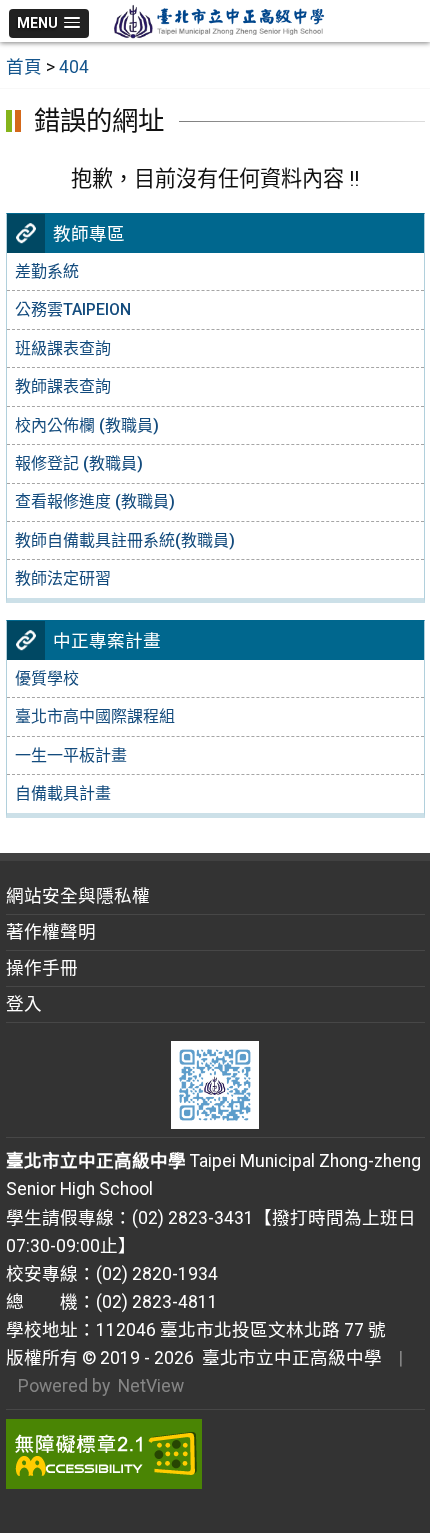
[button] (49, 23)
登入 (24, 1004)
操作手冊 (42, 968)
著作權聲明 (51, 932)
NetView (151, 1386)
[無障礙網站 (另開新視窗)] (215, 1454)
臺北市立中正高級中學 (288, 1358)
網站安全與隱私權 (78, 896)
